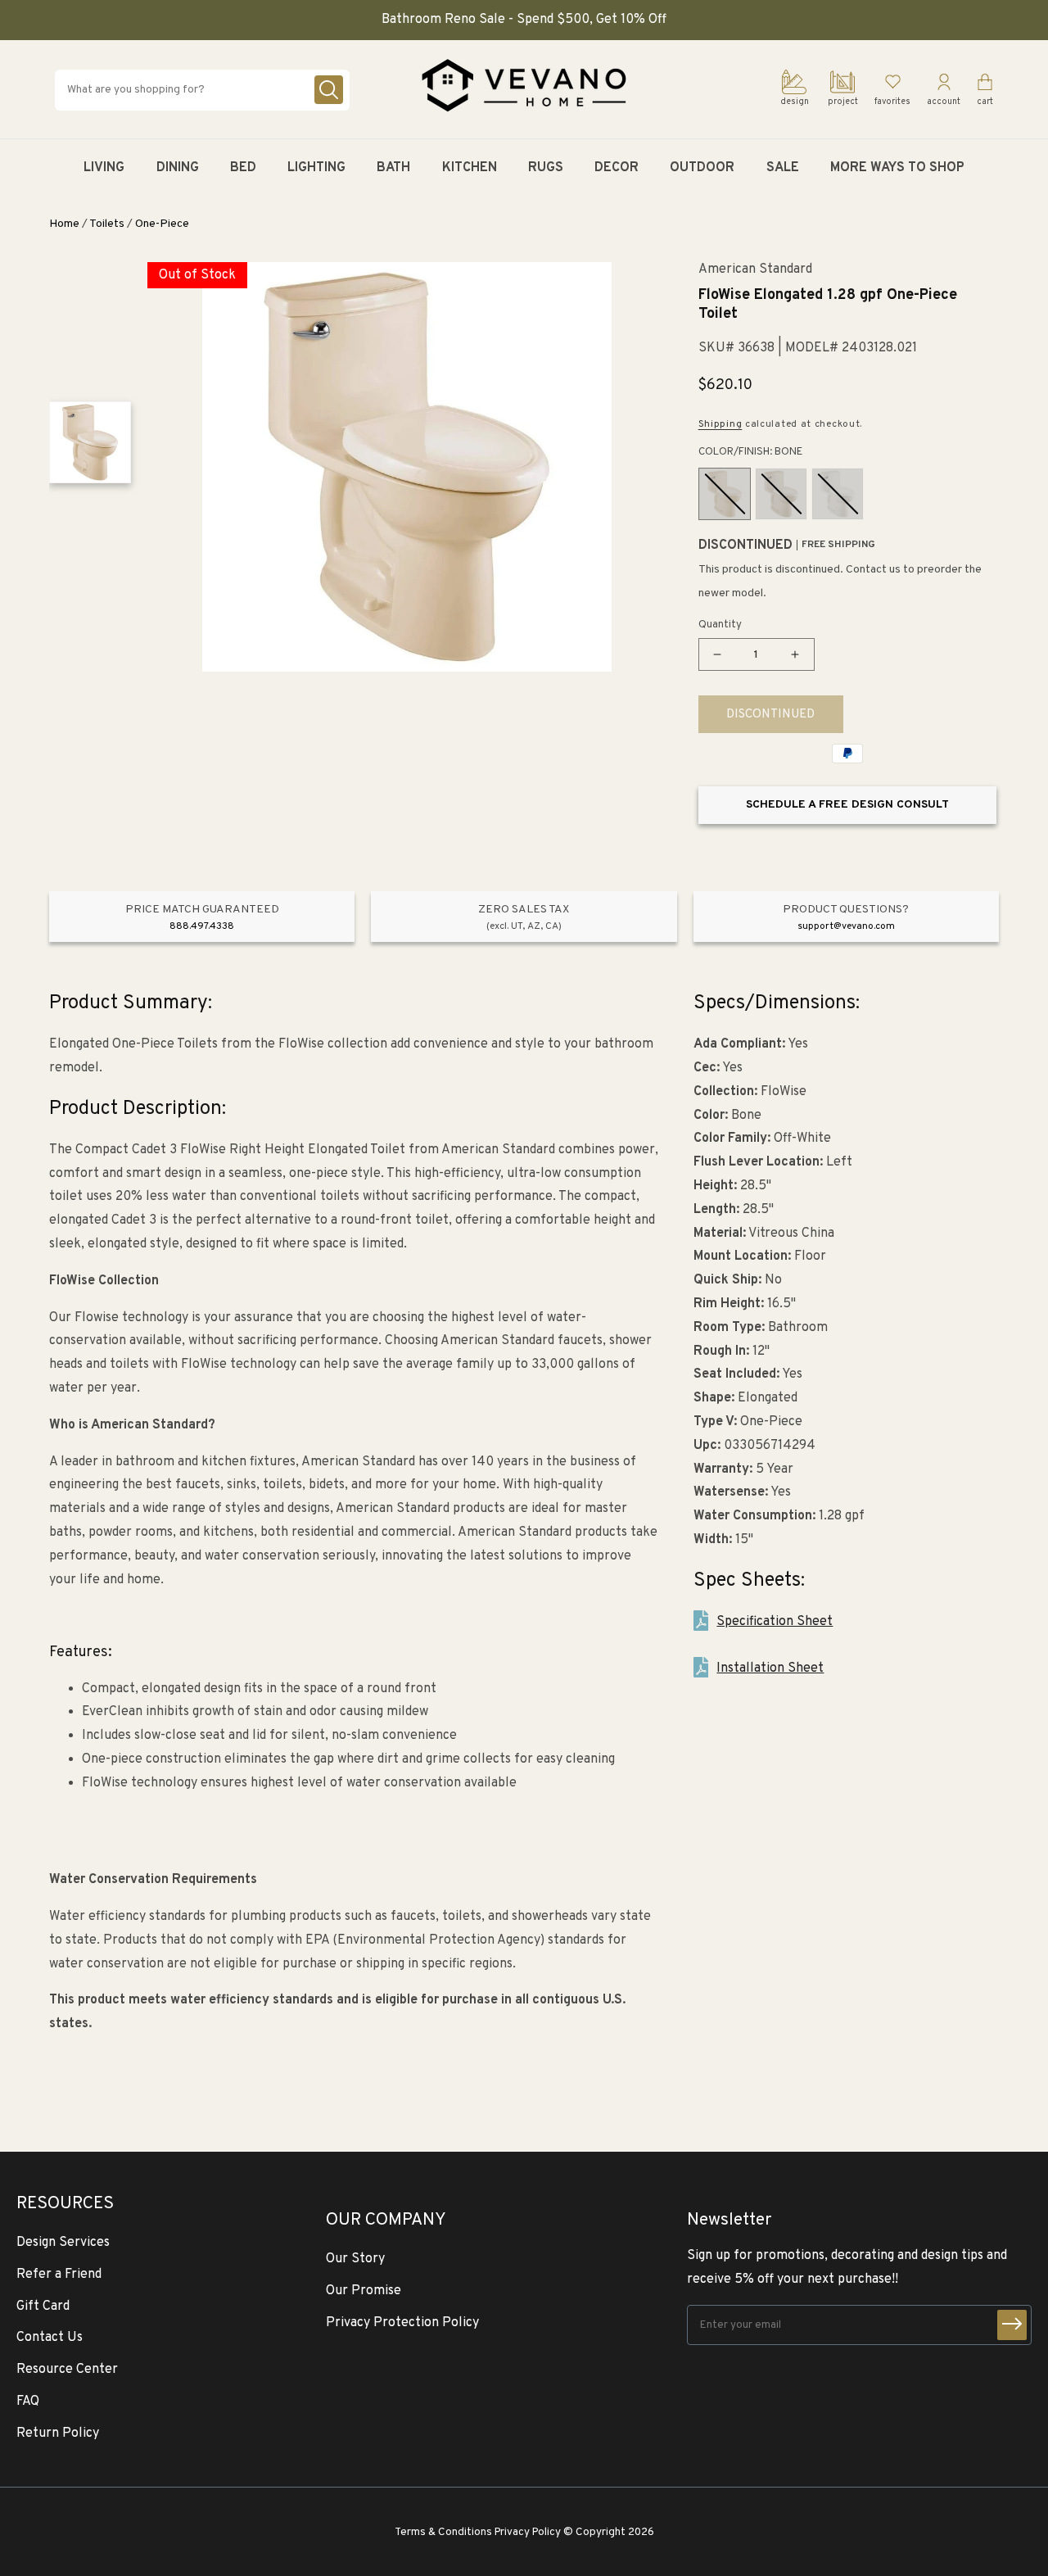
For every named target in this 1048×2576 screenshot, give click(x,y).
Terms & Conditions (443, 2532)
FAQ (28, 2402)
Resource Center (67, 2370)
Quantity (720, 625)
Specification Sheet (775, 1622)
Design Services (63, 2243)
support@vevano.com (846, 926)
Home (64, 224)
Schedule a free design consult (847, 805)
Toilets (107, 224)
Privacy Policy (528, 2532)
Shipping (720, 424)
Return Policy (58, 2433)
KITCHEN (470, 168)
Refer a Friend (59, 2275)
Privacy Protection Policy (402, 2323)
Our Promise (364, 2291)
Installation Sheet (770, 1668)
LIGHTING (316, 168)
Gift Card (43, 2307)
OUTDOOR (702, 168)
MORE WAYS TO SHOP (897, 168)
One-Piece (162, 224)
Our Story (355, 2259)
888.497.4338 (202, 926)
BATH (393, 168)
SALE (783, 168)
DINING (178, 168)
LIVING (104, 168)
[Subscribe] (1012, 2325)
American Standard (755, 270)
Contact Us (50, 2338)
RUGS (546, 168)
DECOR (617, 168)
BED (243, 168)
